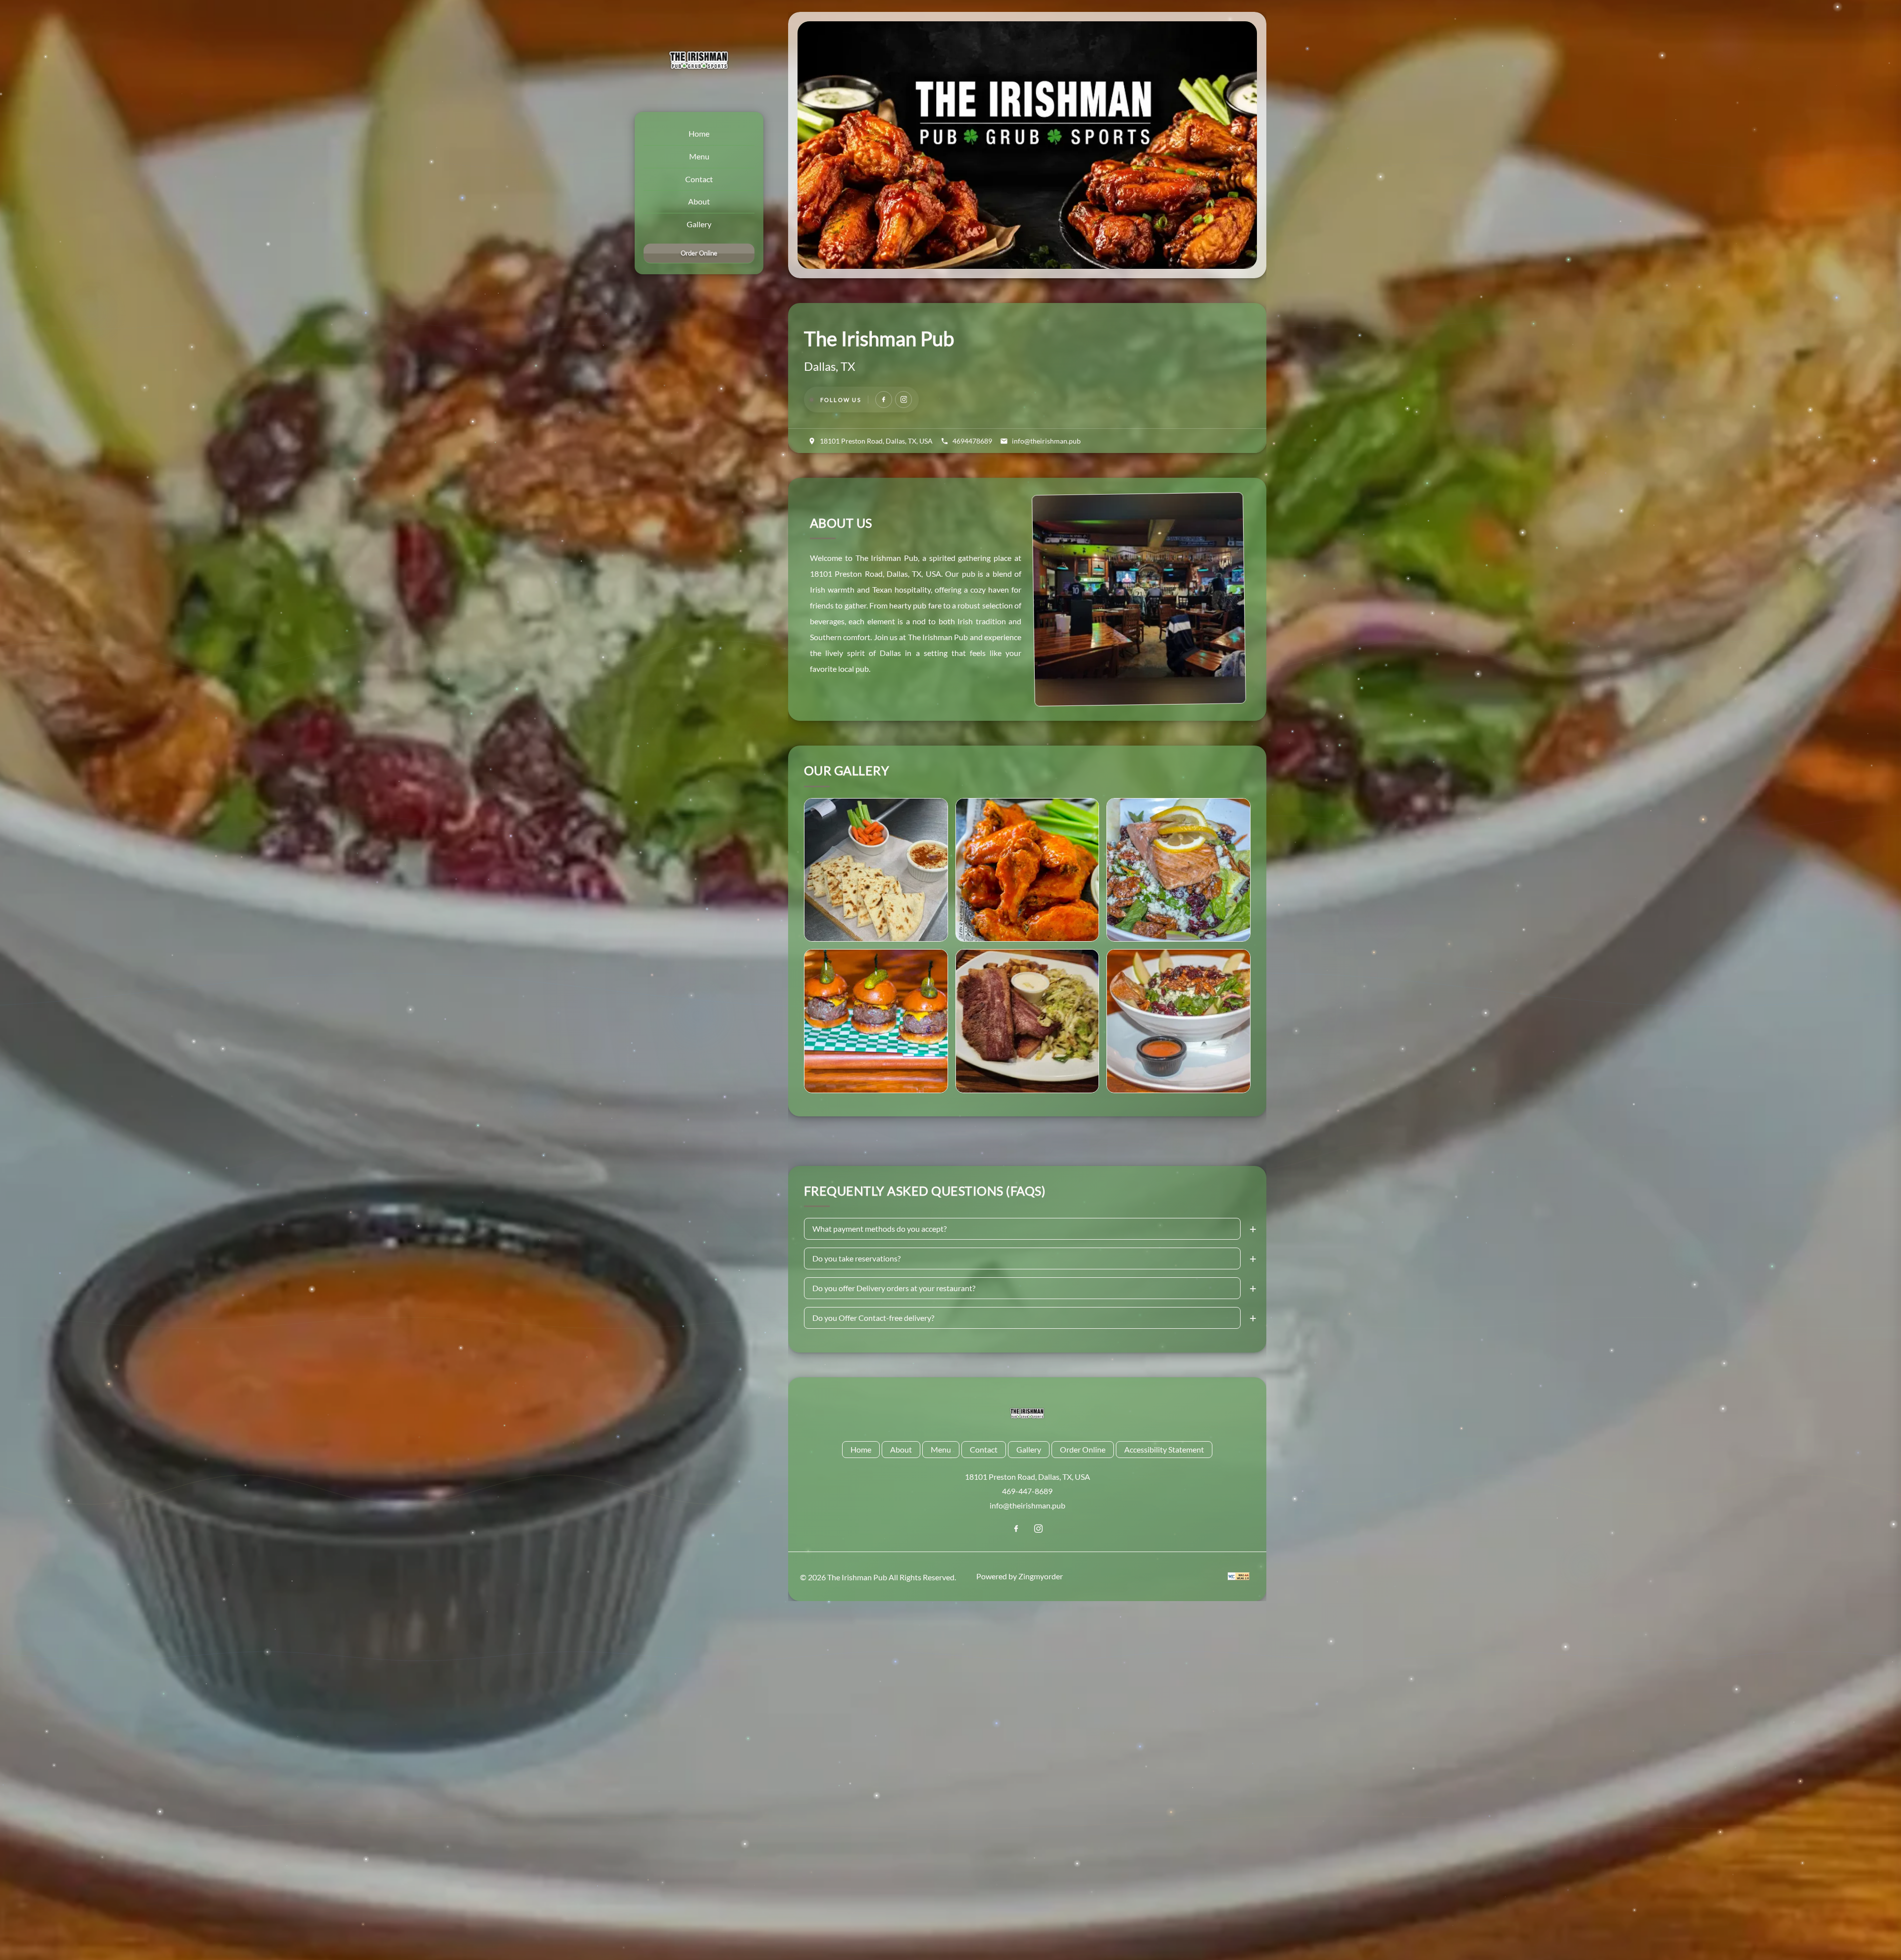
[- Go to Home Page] (699, 60)
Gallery (699, 224)
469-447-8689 (1027, 1491)
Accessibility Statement (1164, 1449)
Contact (699, 179)
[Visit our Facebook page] (884, 400)
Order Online (699, 253)
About (699, 201)
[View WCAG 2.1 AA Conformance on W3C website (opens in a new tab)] (1239, 1576)
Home (699, 133)
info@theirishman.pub (1027, 1505)
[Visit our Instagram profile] (903, 400)
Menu (699, 156)
